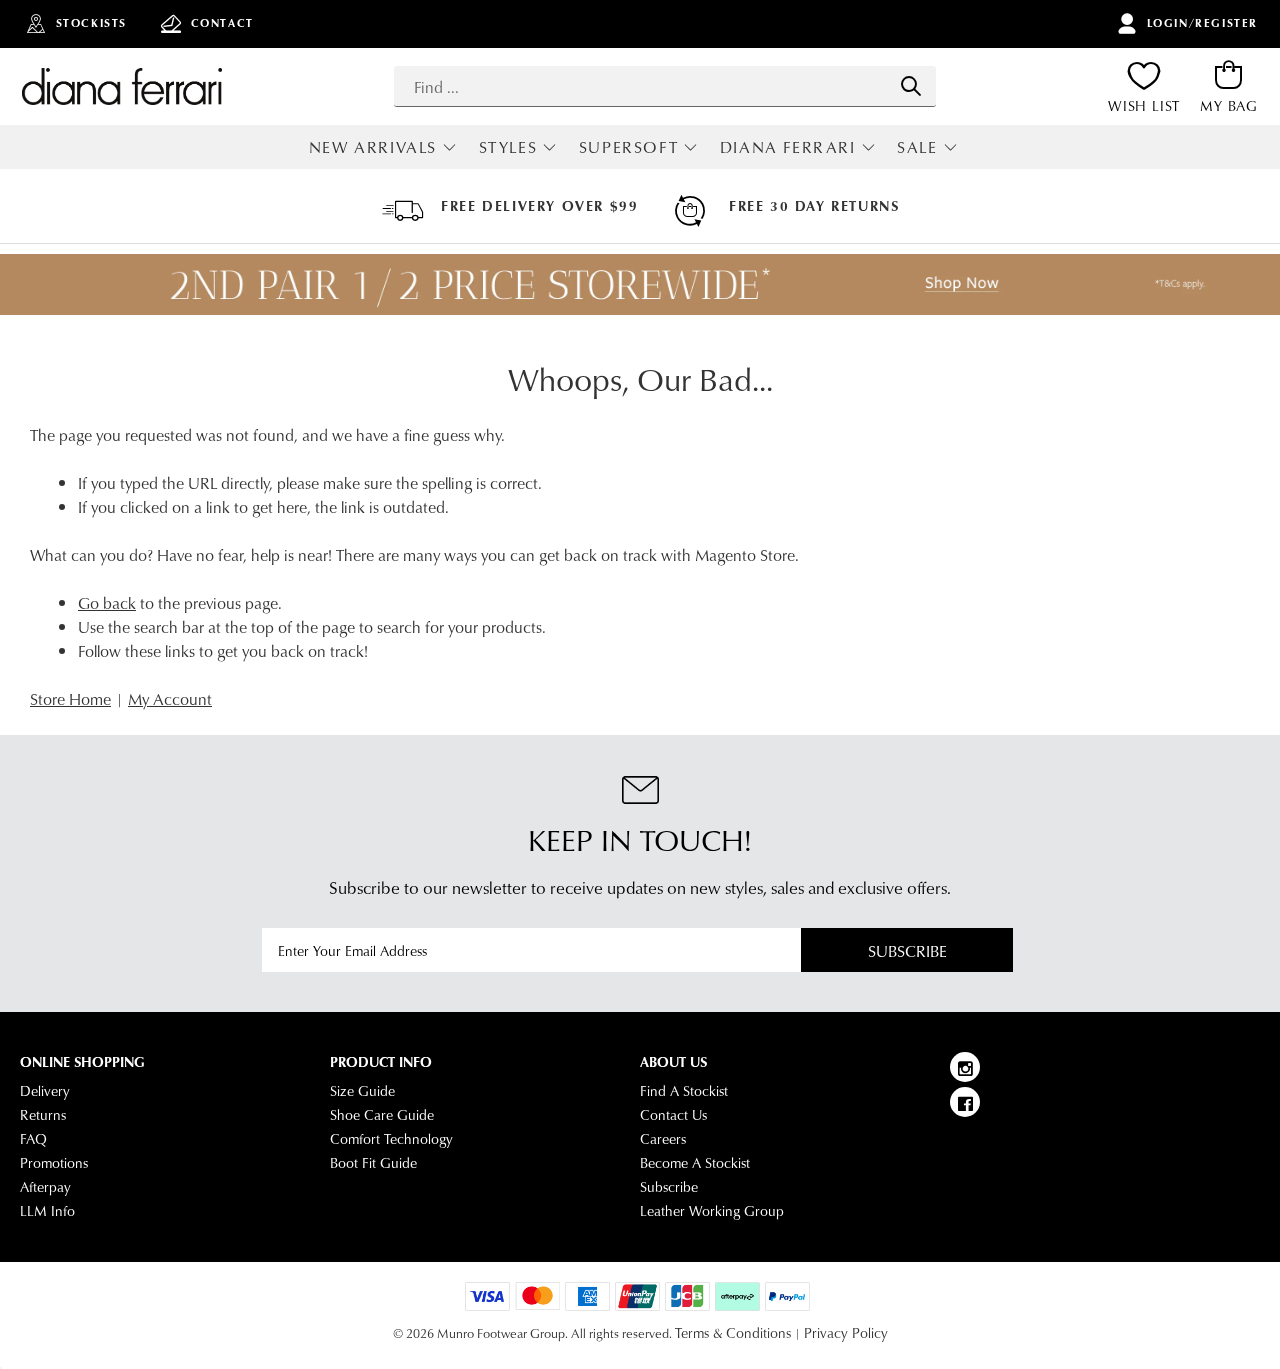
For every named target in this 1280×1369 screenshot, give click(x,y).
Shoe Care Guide (382, 1115)
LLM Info (47, 1211)
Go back (107, 602)
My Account (170, 698)
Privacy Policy (846, 1333)
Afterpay (45, 1187)
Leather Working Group (712, 1211)
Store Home (70, 698)
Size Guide (362, 1091)
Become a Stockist (695, 1163)
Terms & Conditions (733, 1333)
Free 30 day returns (814, 206)
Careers (663, 1139)
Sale (917, 146)
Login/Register (1202, 23)
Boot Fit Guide (373, 1163)
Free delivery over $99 (539, 206)
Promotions (54, 1163)
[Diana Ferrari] (122, 86)
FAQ (33, 1139)
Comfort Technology (391, 1139)
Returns (43, 1115)
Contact (222, 23)
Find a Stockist (684, 1091)
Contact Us (673, 1115)
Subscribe (907, 950)
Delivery (45, 1091)
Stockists (91, 23)
